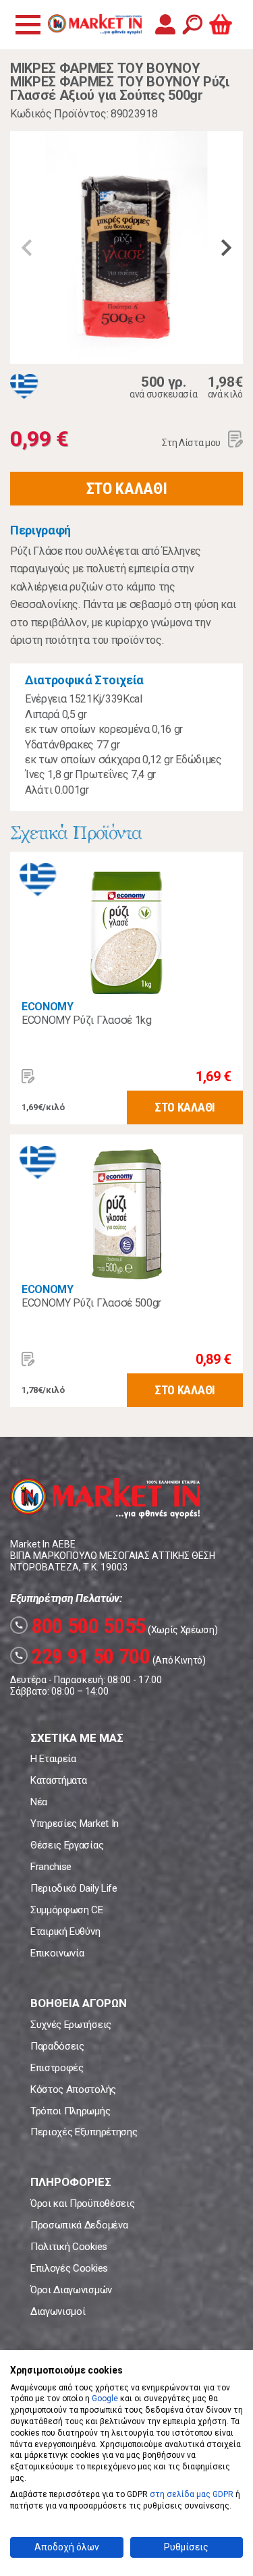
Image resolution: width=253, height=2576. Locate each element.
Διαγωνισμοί (58, 2311)
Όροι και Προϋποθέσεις (82, 2203)
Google (105, 2399)
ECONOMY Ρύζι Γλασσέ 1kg (87, 1020)
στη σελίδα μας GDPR (192, 2494)
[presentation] (27, 248)
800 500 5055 (80, 1626)
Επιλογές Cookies (69, 2268)
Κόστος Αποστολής (73, 2089)
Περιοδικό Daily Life (74, 1888)
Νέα (39, 1802)
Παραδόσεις (57, 2046)
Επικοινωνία (57, 1953)
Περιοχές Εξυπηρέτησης (84, 2132)
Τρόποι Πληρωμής (70, 2111)
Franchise (51, 1867)
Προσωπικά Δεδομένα (79, 2225)
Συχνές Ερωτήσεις (71, 2025)
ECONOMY (48, 1007)
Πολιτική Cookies (69, 2247)
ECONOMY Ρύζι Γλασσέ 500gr (91, 1303)
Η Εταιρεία (53, 1759)
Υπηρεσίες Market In (75, 1824)
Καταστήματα (58, 1780)
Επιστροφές (57, 2068)
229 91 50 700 (82, 1656)
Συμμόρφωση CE (67, 1910)
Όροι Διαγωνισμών (71, 2290)
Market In (94, 24)
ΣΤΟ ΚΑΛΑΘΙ (127, 489)
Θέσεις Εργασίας (67, 1845)
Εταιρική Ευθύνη (65, 1931)
